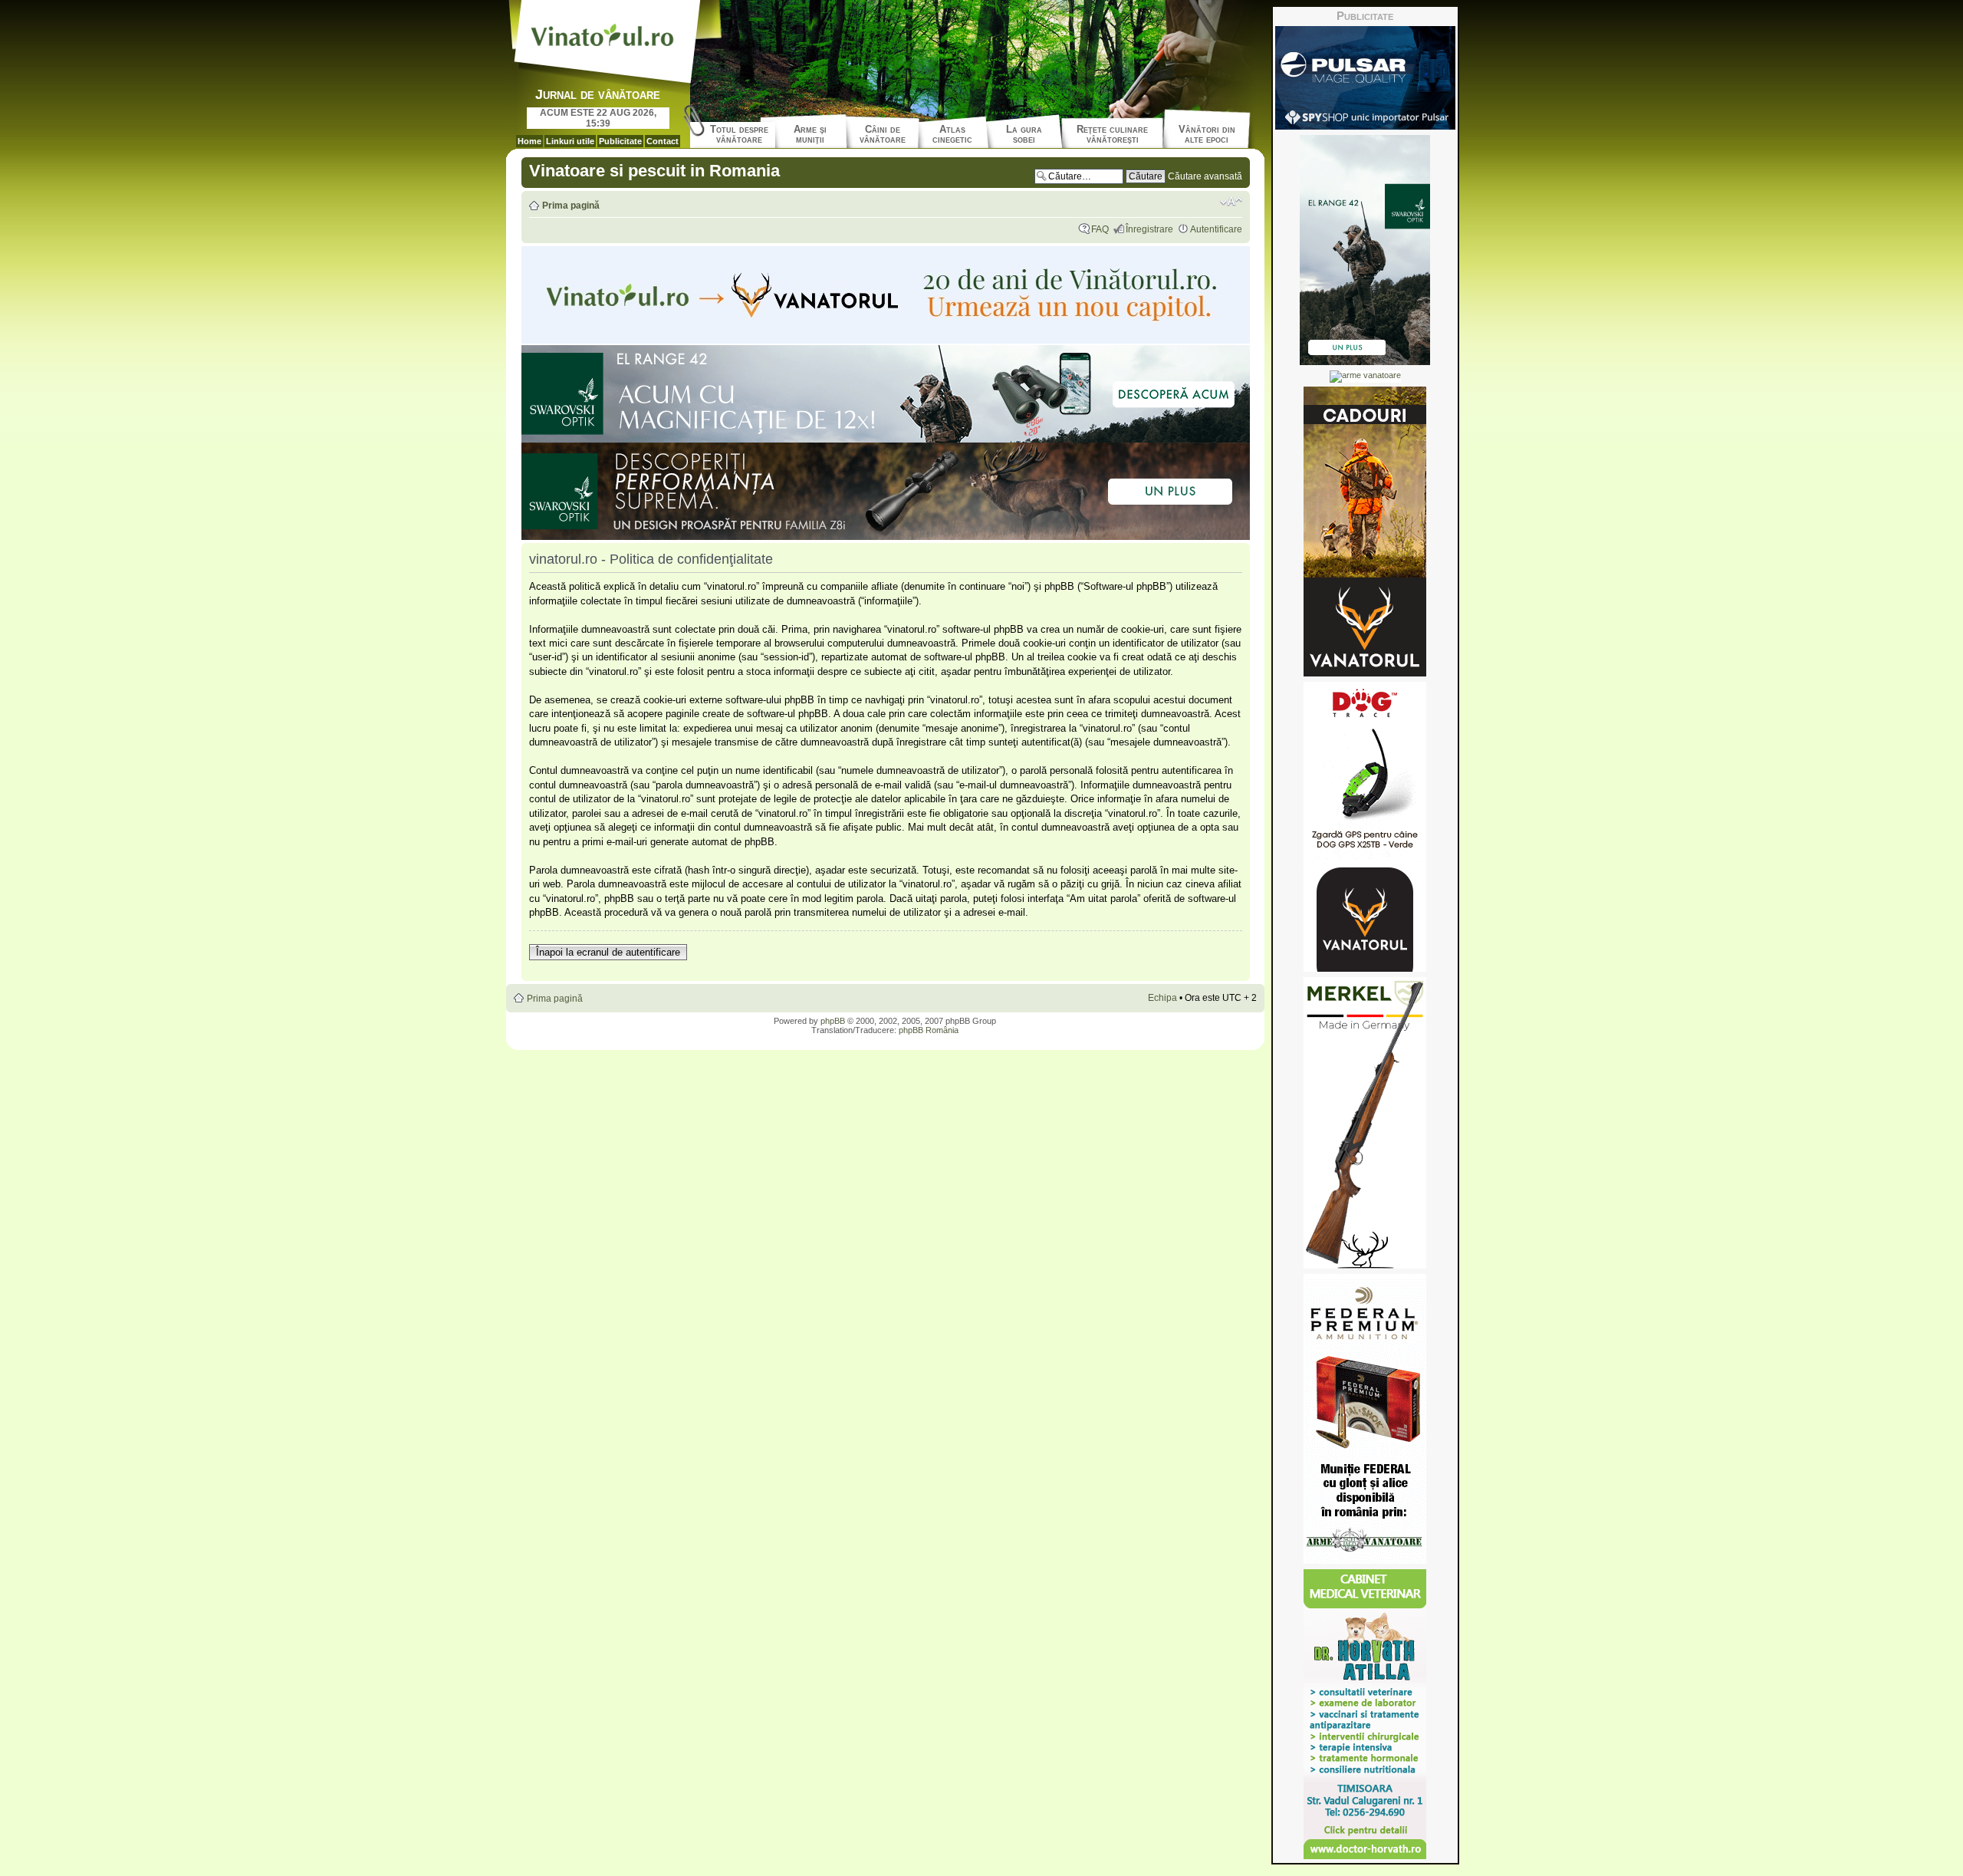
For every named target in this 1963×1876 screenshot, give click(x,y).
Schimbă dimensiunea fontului (1231, 202)
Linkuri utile (570, 141)
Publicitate (620, 141)
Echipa (1162, 998)
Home (529, 141)
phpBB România (929, 1030)
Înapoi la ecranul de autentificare (608, 952)
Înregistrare (1149, 229)
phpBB (833, 1021)
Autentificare (1216, 229)
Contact (663, 141)
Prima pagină (571, 206)
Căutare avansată (1205, 176)
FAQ (1100, 229)
